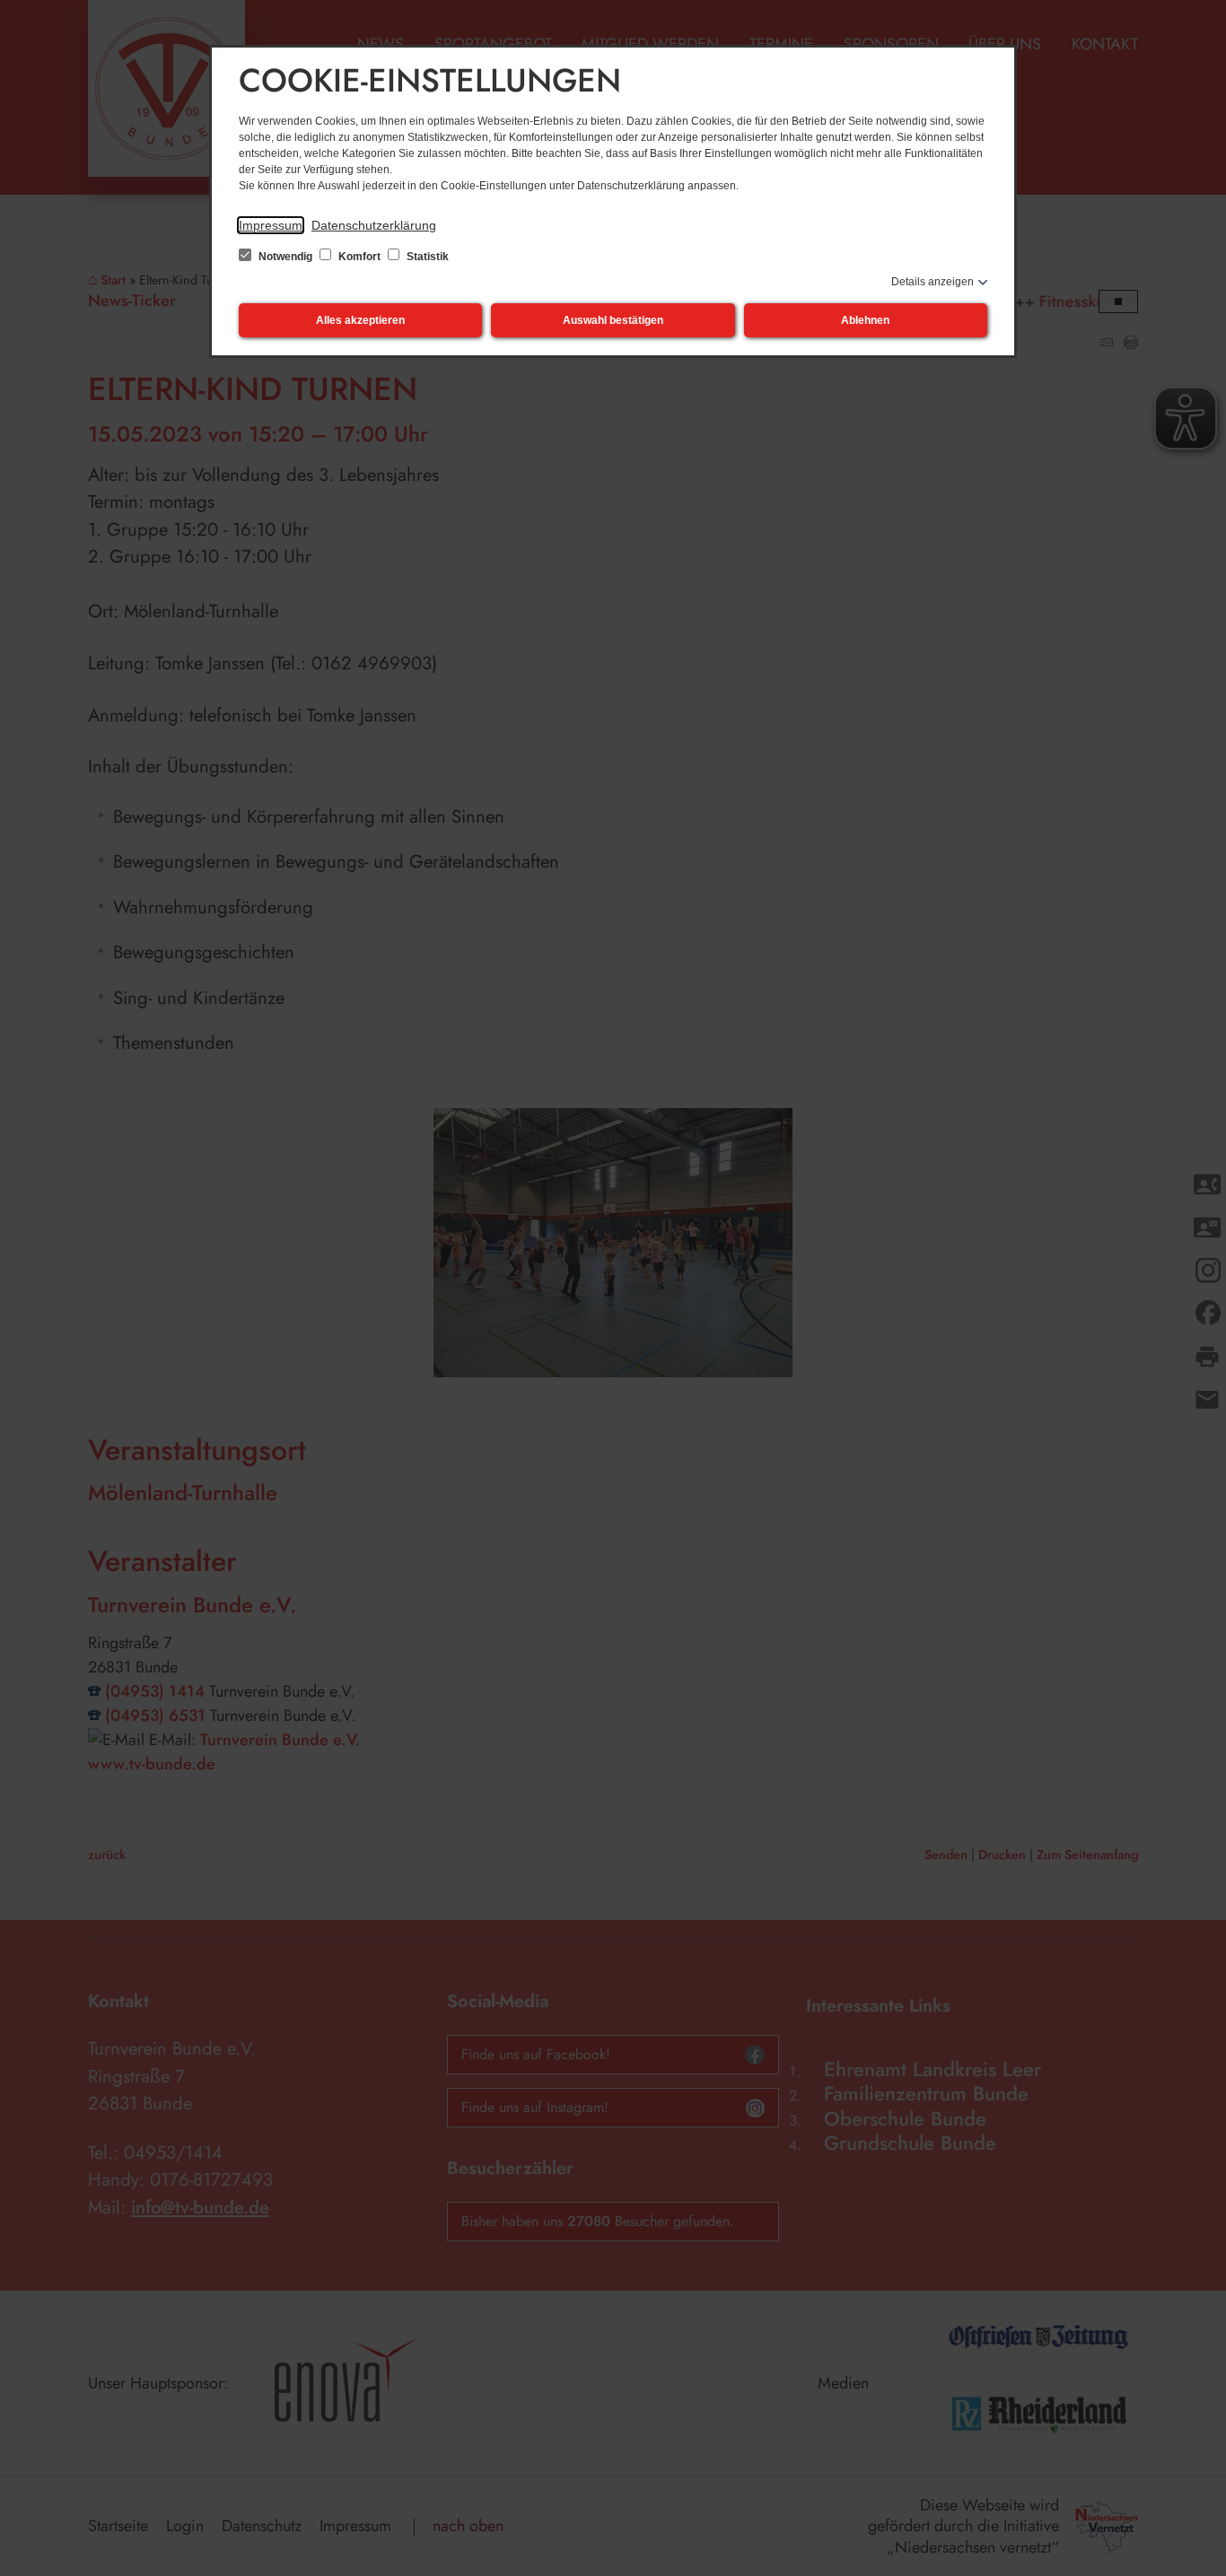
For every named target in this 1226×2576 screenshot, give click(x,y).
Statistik (426, 257)
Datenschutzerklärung (374, 225)
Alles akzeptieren (360, 320)
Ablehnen (865, 320)
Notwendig (285, 257)
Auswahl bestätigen (613, 320)
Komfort (359, 257)
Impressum (271, 225)
